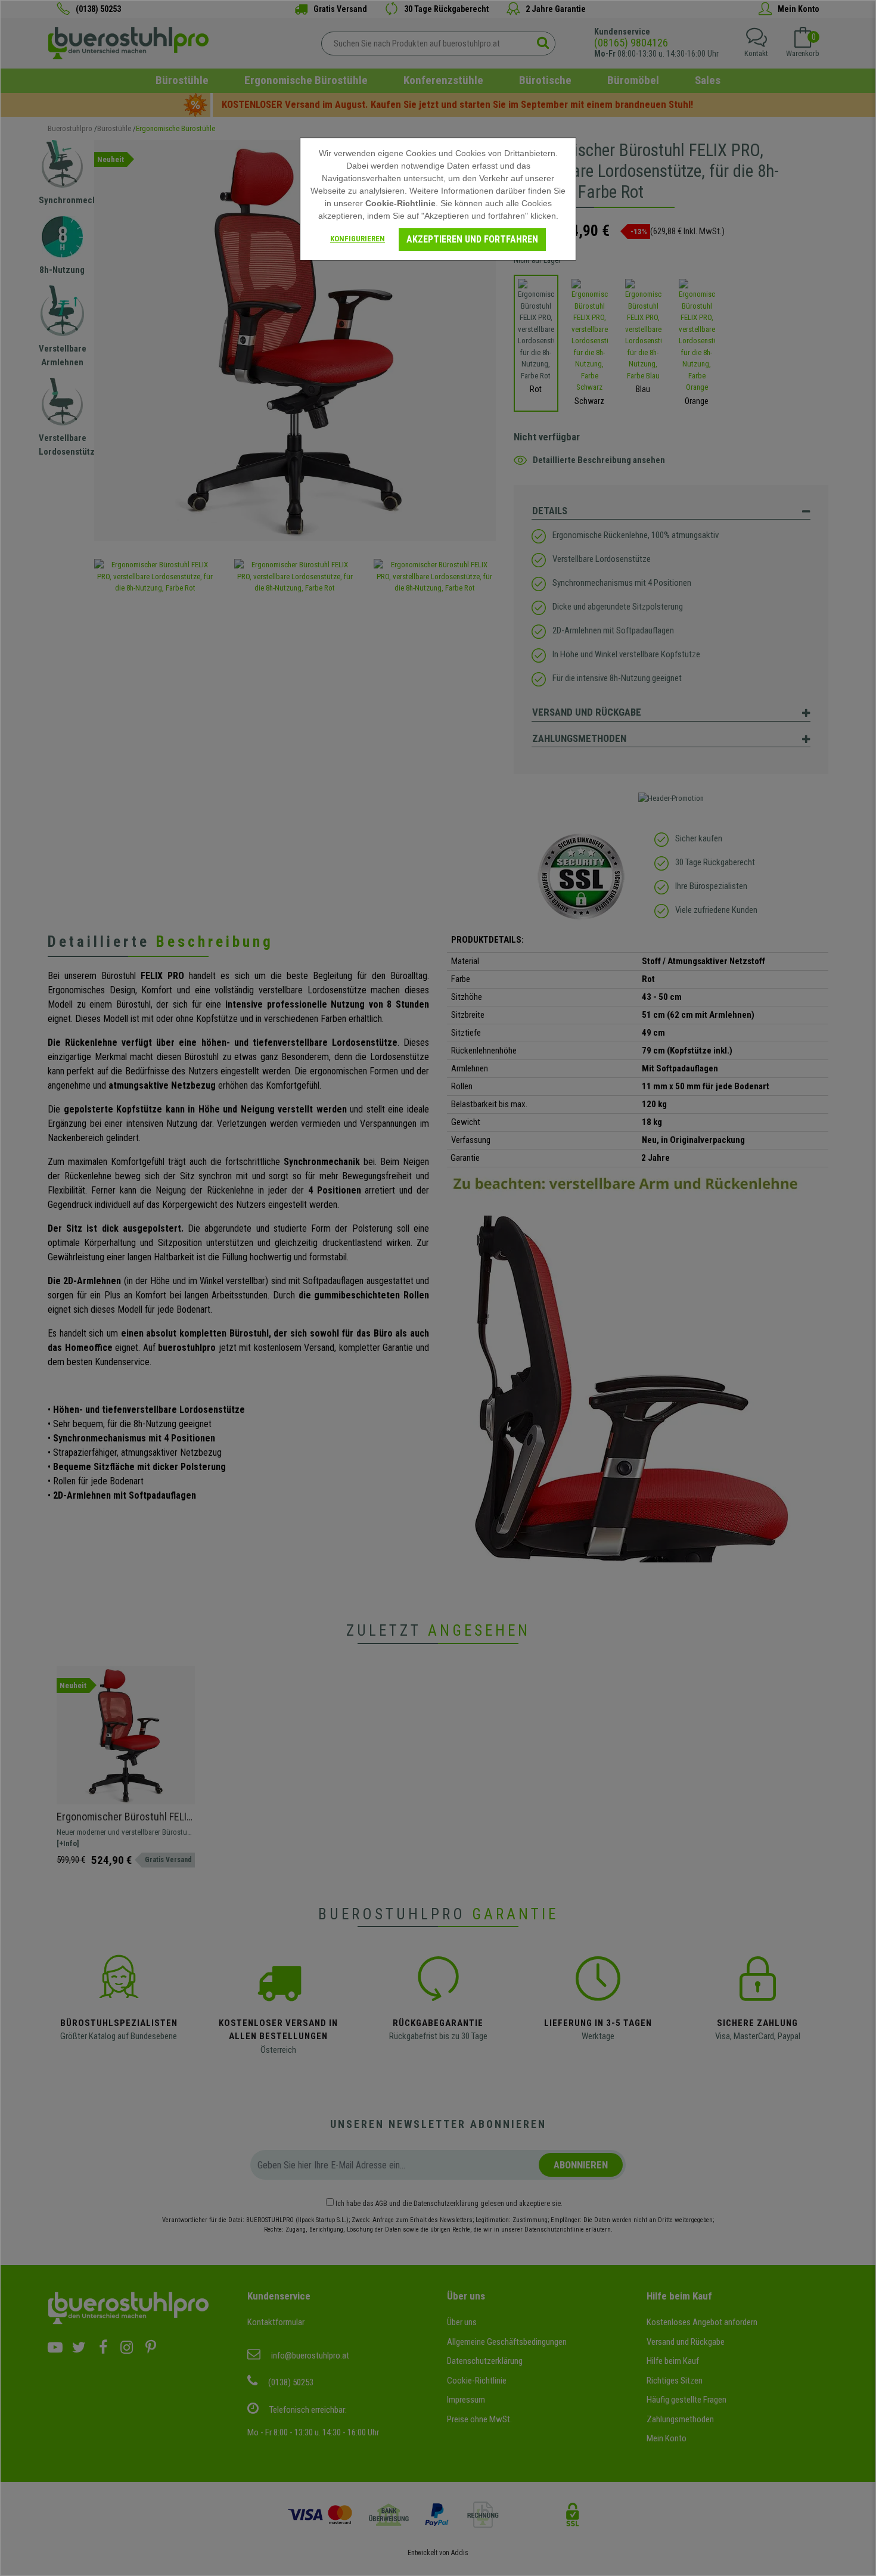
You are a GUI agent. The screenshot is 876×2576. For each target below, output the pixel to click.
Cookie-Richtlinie (400, 203)
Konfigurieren (358, 239)
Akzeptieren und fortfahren (472, 239)
